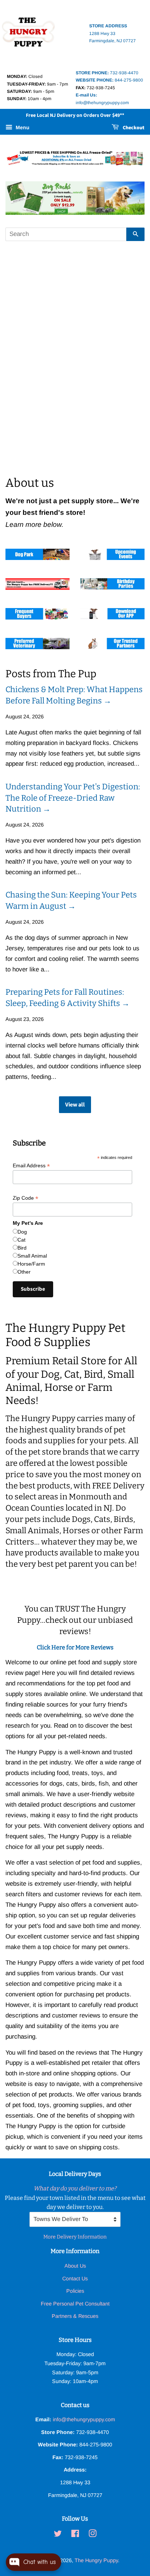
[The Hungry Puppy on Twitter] (58, 2535)
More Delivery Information (75, 2237)
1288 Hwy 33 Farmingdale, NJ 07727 (112, 33)
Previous (21, 198)
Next (129, 198)
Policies (75, 2291)
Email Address (31, 1166)
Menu (22, 127)
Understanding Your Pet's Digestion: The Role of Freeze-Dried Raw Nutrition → (73, 798)
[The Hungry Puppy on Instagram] (92, 2535)
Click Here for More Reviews (75, 1647)
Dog (22, 1232)
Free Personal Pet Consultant (75, 2304)
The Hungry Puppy (96, 2560)
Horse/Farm (31, 1264)
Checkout (133, 128)
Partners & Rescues (75, 2316)
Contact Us (75, 2279)
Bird (22, 1248)
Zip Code (25, 1198)
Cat (21, 1240)
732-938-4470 (107, 73)
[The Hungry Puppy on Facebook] (75, 2535)
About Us (75, 2266)
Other (24, 1272)
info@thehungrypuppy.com (84, 2419)
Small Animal (32, 1256)
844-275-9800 (109, 80)
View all (75, 1105)
